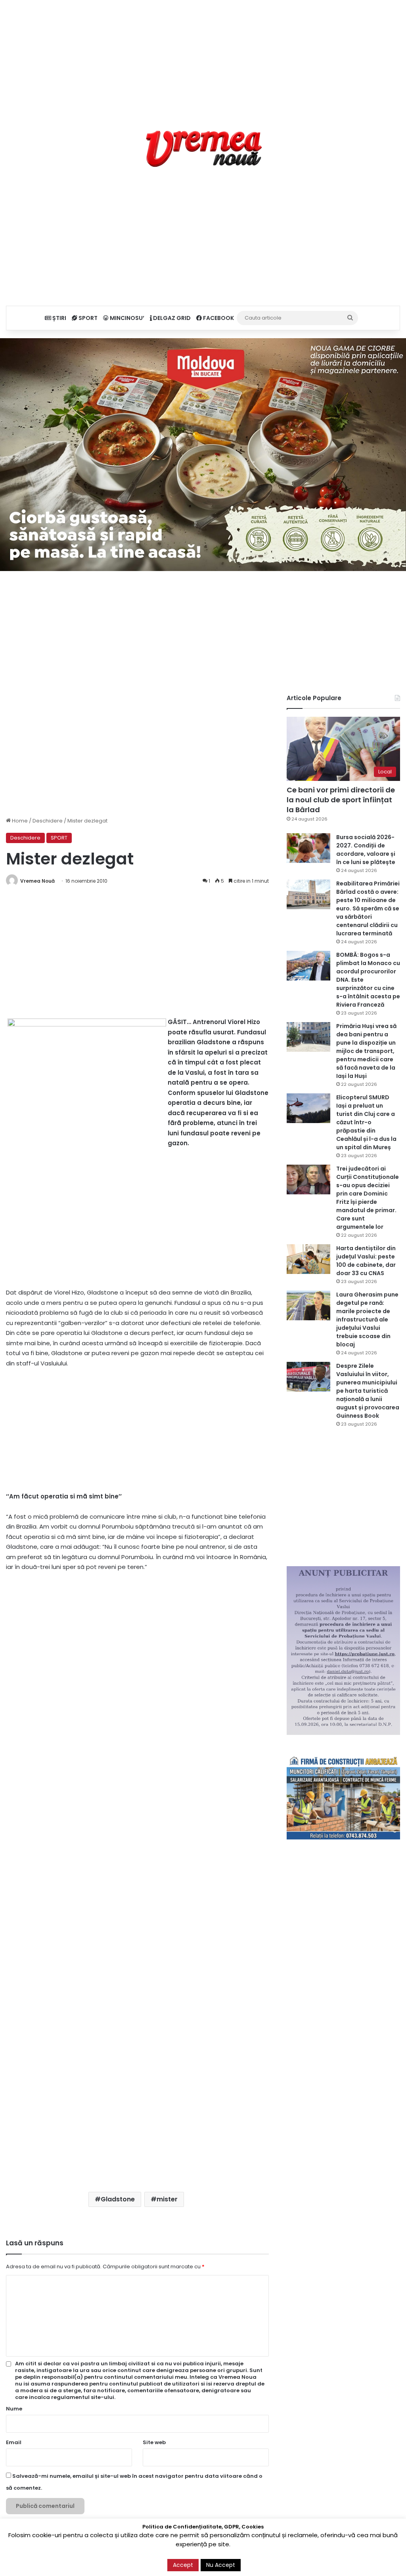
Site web (154, 2442)
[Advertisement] (203, 55)
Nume (14, 2409)
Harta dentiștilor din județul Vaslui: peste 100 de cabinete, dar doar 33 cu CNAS (366, 1261)
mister (167, 2199)
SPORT (87, 318)
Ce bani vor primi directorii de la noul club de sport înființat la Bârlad (341, 800)
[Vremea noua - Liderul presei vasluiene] (203, 149)
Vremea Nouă (37, 881)
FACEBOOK (218, 318)
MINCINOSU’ (126, 318)
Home (19, 821)
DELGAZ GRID (171, 318)
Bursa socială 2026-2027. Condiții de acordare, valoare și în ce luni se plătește (366, 850)
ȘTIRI (59, 318)
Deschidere (48, 821)
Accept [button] (183, 2565)
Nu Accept (221, 2565)
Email (14, 2442)
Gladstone (118, 2199)
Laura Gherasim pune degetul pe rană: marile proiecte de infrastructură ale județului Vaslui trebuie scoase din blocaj (367, 1319)
